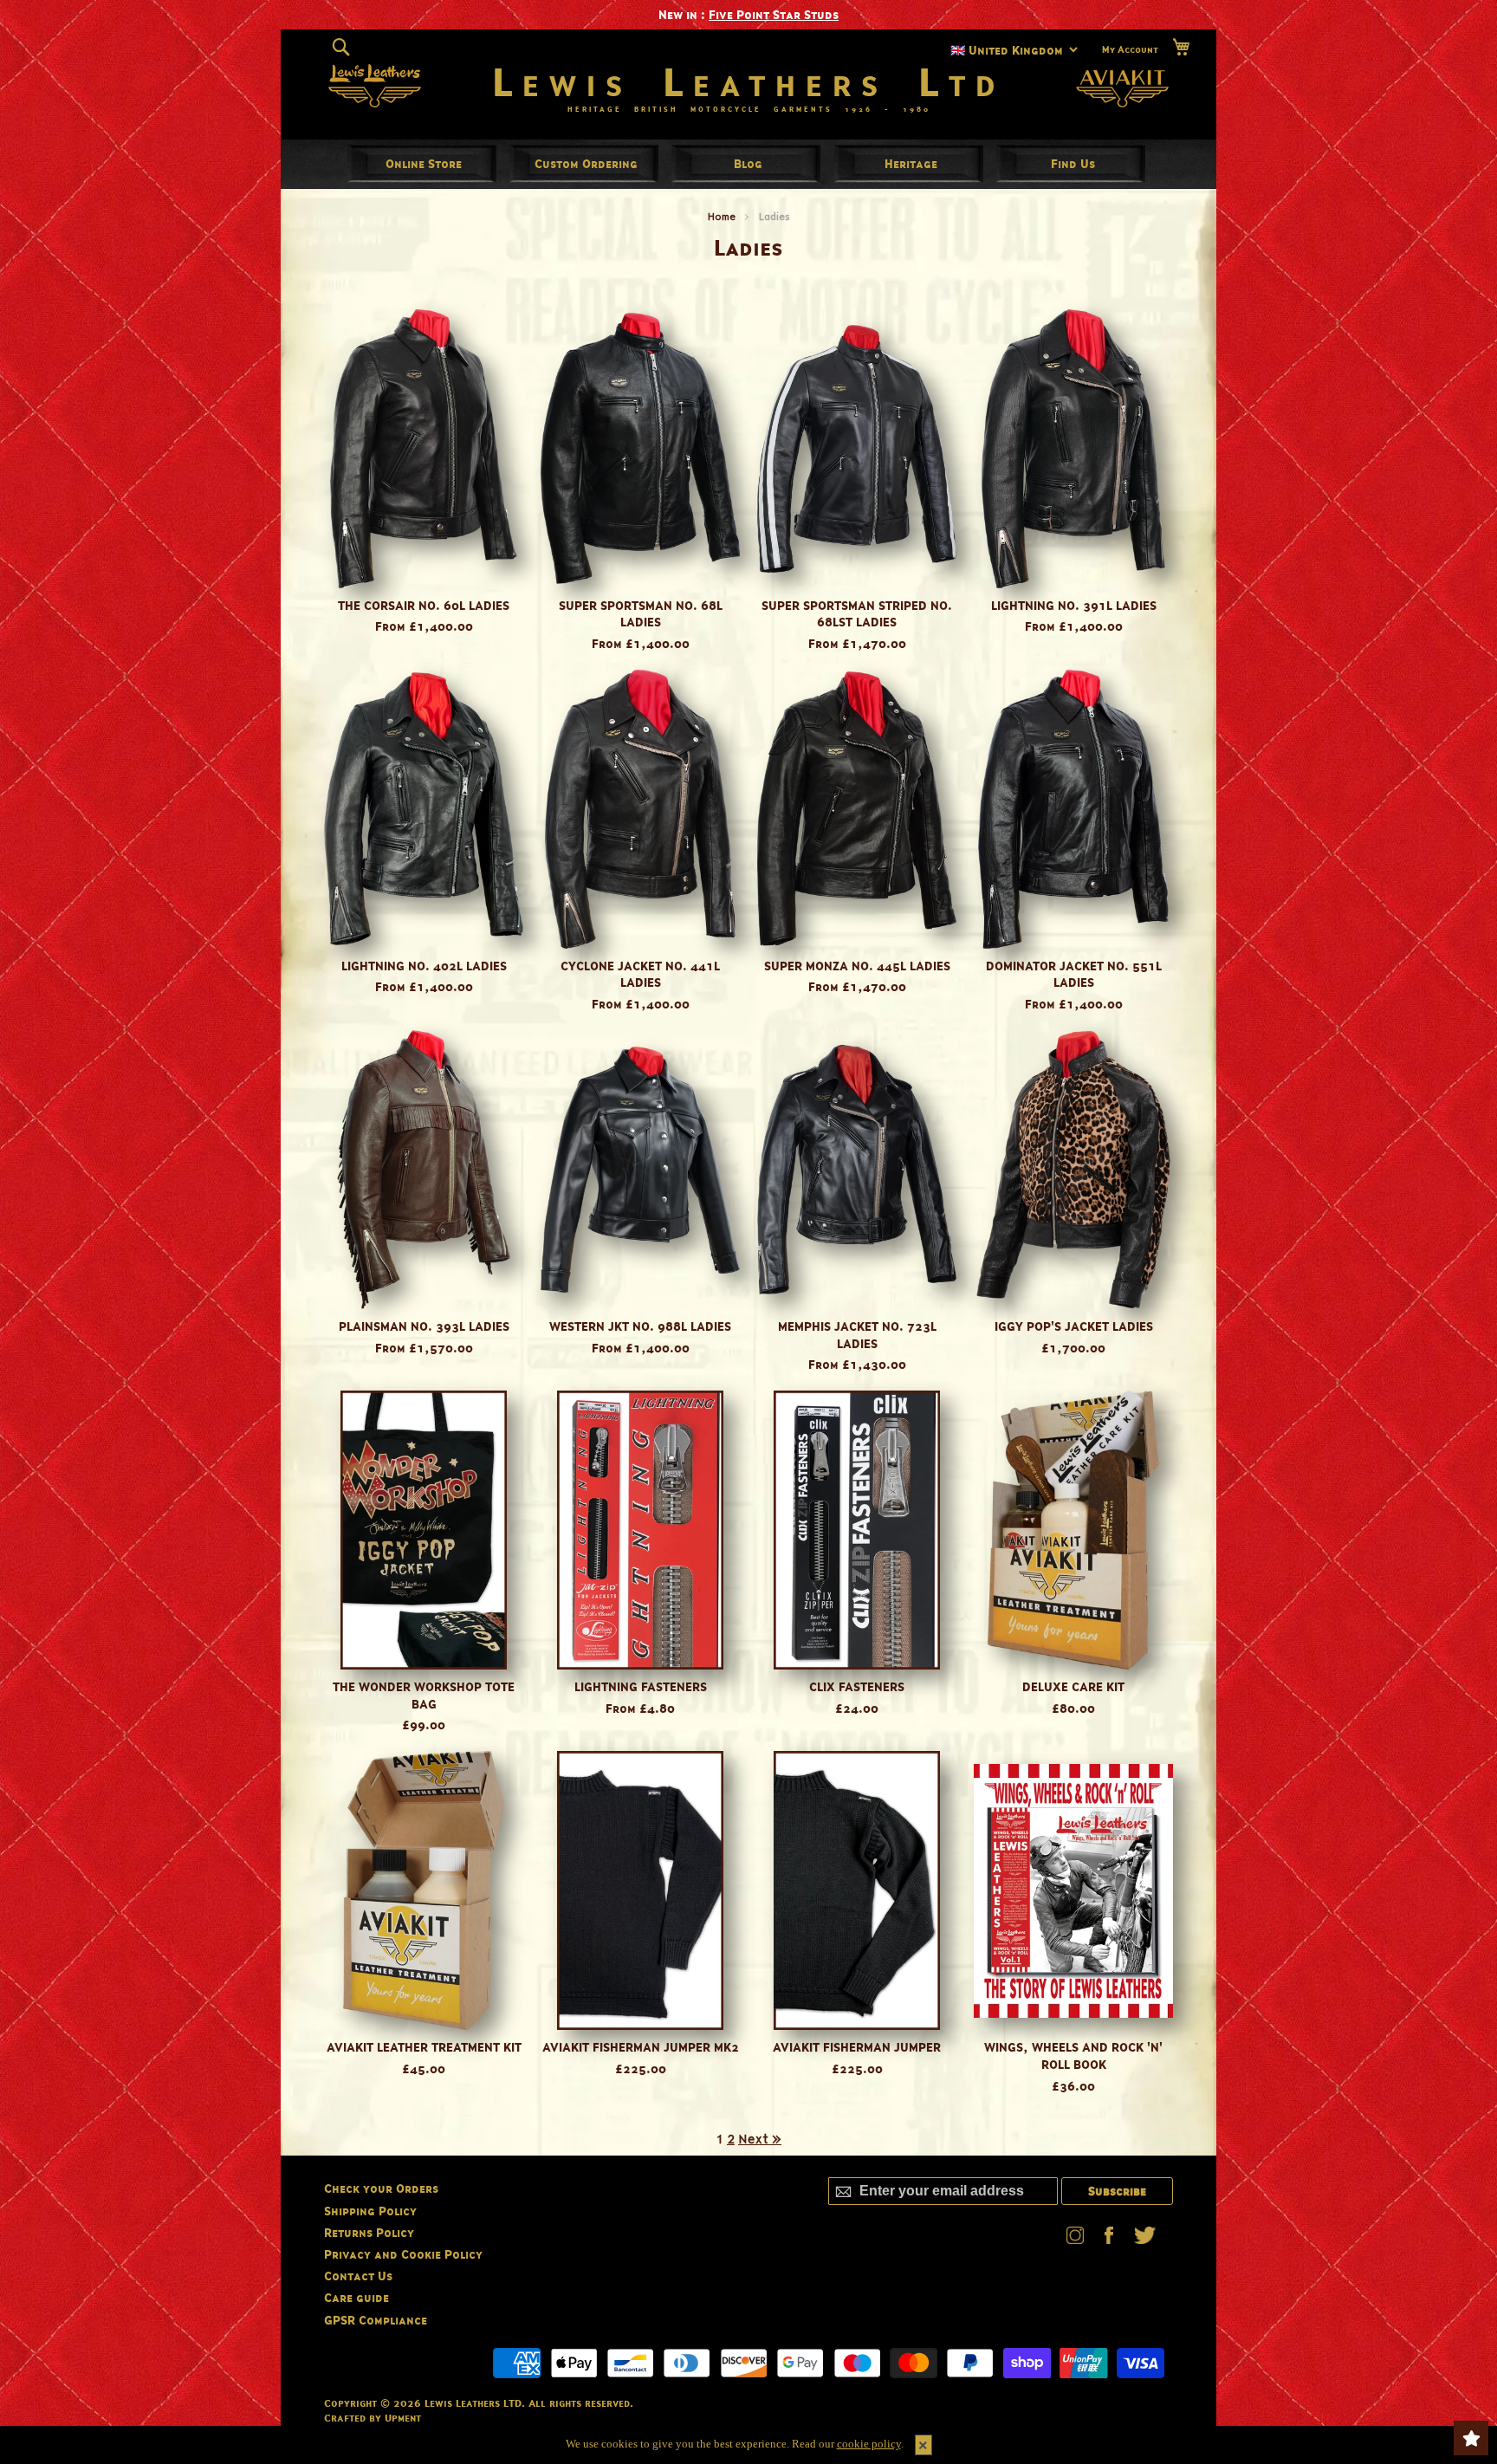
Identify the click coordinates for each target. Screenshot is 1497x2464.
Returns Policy (369, 2232)
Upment (403, 2418)
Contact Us (358, 2276)
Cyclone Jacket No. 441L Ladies (640, 974)
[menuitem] (424, 163)
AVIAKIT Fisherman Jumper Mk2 (641, 2047)
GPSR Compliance (376, 2320)
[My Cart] (1181, 47)
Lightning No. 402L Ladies (424, 966)
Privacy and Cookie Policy (403, 2254)
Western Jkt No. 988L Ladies (640, 1326)
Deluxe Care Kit (1073, 1686)
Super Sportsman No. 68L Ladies (641, 614)
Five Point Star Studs (774, 14)
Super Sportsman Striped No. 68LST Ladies (857, 614)
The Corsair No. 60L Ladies (424, 605)
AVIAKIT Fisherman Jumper (857, 2047)
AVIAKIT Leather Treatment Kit (424, 2047)
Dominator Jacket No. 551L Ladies (1074, 974)
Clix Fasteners (857, 1686)
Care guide (356, 2297)
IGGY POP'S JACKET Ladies (1074, 1326)
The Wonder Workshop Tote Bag (424, 1695)
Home (722, 216)
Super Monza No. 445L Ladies (857, 966)
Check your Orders (381, 2188)
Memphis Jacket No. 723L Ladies (857, 1335)
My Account (1130, 49)
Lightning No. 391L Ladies (1074, 605)
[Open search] (341, 47)
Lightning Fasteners (641, 1686)
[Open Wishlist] (1471, 2438)
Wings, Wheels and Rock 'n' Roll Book (1073, 2055)
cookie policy (869, 2444)
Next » (760, 2139)
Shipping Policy (370, 2211)
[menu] (748, 164)
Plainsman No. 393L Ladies (424, 1326)
